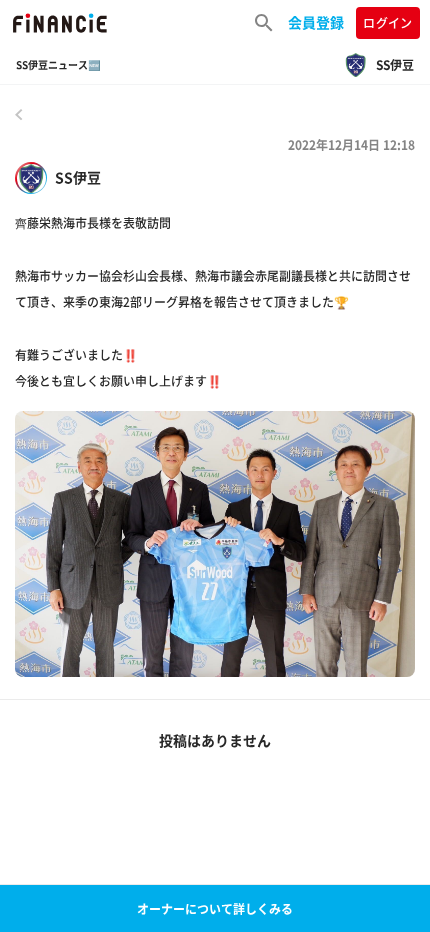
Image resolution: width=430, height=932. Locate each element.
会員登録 (316, 22)
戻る (19, 114)
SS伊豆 (78, 177)
